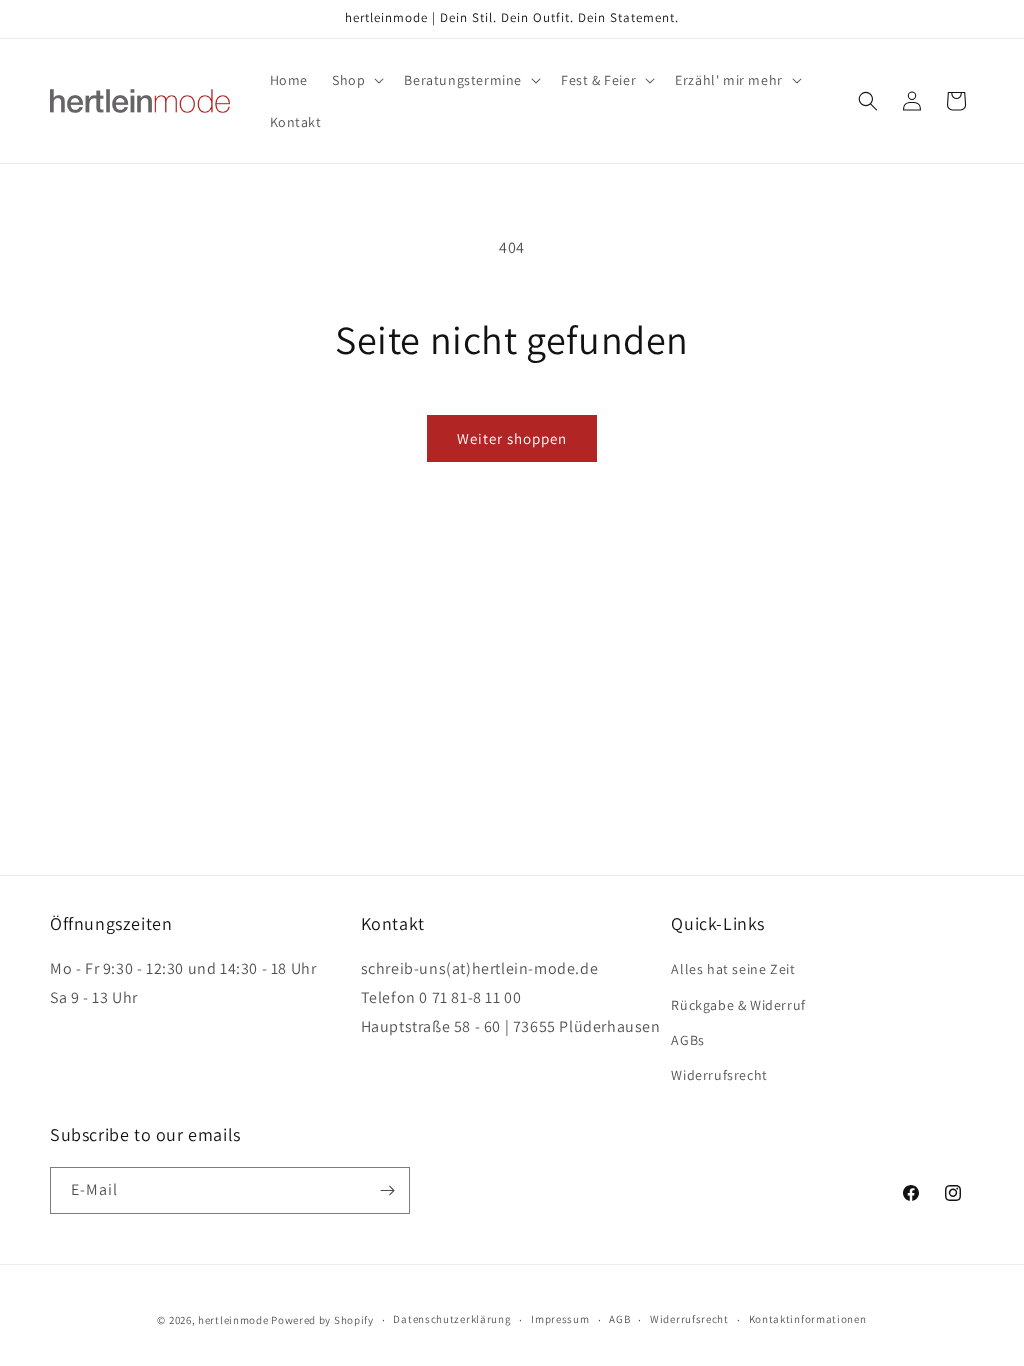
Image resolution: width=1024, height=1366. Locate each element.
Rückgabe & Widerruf (738, 1005)
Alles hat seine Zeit (733, 969)
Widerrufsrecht (719, 1075)
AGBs (687, 1040)
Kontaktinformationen (808, 1319)
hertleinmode (233, 1320)
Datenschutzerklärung (452, 1319)
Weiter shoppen (512, 438)
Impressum (560, 1319)
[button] (356, 80)
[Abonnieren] (387, 1190)
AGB (619, 1319)
